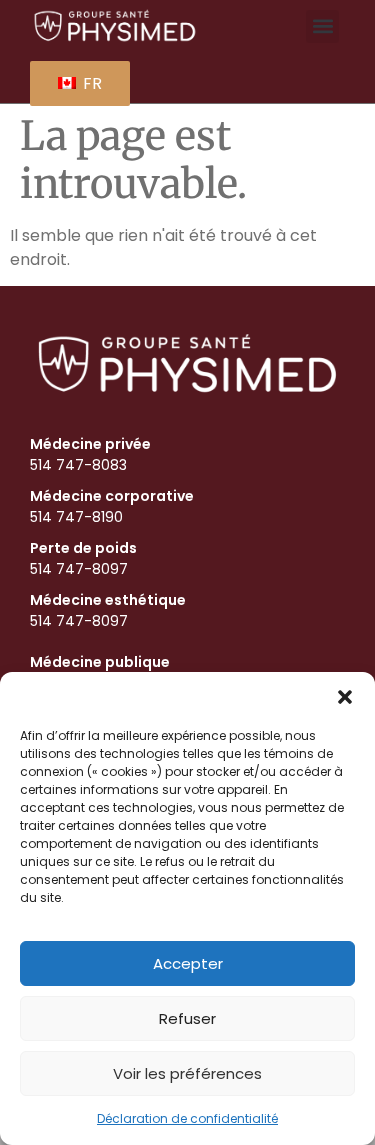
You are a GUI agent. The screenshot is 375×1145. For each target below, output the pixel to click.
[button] (345, 697)
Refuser (187, 1018)
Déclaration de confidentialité (187, 1118)
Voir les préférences (187, 1073)
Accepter (188, 963)
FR (90, 83)
